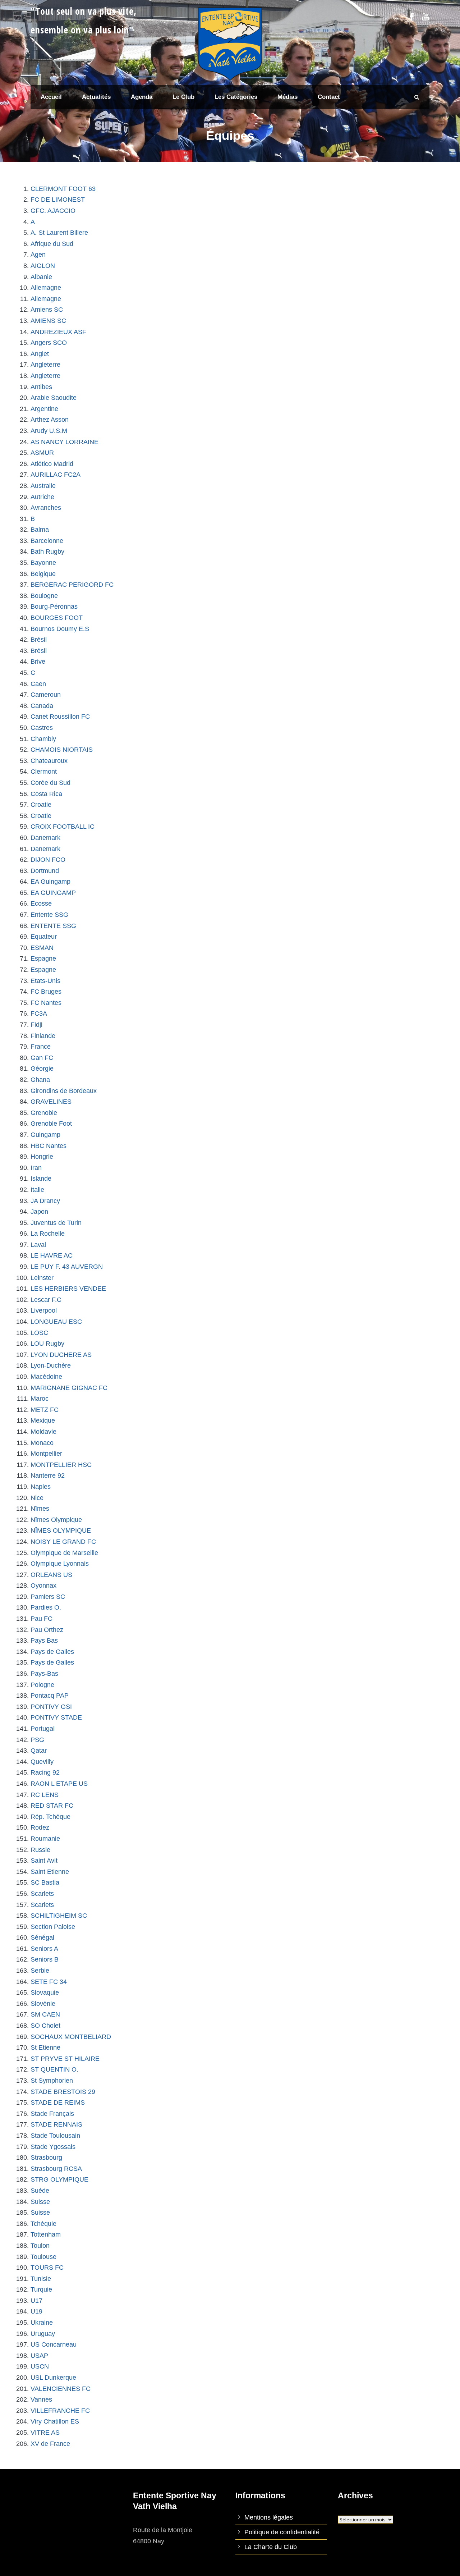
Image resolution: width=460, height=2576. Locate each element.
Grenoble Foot (51, 1124)
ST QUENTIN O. (54, 2069)
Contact (329, 97)
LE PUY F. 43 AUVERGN (67, 1267)
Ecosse (41, 903)
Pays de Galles (52, 1652)
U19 (36, 2311)
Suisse (40, 2202)
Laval (38, 1245)
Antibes (41, 387)
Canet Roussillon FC (60, 717)
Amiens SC (47, 310)
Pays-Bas (44, 1674)
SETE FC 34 (49, 1982)
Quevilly (42, 1762)
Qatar (39, 1751)
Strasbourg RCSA (56, 2169)
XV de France (50, 2444)
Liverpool (44, 1310)
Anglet (40, 354)
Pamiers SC (48, 1597)
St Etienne (45, 2047)
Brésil (39, 640)
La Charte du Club (271, 2547)
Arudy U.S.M (49, 431)
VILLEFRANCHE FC (60, 2411)
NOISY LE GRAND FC (63, 1542)
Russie (40, 1850)
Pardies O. (46, 1607)
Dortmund (45, 871)
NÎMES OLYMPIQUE (61, 1530)
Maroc (40, 1399)
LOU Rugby (47, 1344)
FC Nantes (46, 1003)
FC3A (39, 1014)
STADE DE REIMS (58, 2103)
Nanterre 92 (48, 1475)
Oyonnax (43, 1586)
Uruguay (43, 2334)
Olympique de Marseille (64, 1553)
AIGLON (43, 266)
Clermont (44, 772)
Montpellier (46, 1454)
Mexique (43, 1420)
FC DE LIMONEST (58, 200)
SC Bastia (45, 1882)
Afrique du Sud (52, 244)
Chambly (43, 739)
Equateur (44, 937)
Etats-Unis (45, 981)
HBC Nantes (49, 1146)
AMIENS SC (48, 321)
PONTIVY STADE (56, 1717)
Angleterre (45, 365)
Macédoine (46, 1377)
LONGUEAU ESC (56, 1322)
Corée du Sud (50, 783)
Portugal (43, 1729)
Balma (40, 530)
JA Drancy (45, 1201)
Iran (36, 1168)
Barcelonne (47, 541)
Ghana (40, 1080)
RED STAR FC (52, 1806)
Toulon (40, 2246)
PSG (37, 1740)
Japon (39, 1212)
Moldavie (43, 1432)
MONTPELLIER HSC (61, 1465)
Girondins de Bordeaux (64, 1091)
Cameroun (46, 695)
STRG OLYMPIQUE (59, 2179)
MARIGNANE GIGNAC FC (69, 1388)
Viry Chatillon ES (55, 2421)
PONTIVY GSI (51, 1707)
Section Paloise (53, 1927)
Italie (37, 1190)
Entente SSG (49, 915)
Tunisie (41, 2279)
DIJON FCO (48, 860)
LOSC (39, 1333)
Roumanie (45, 1839)
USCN (40, 2366)
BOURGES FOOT (57, 618)
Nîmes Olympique (56, 1520)
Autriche (42, 497)
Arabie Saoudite (54, 398)
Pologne (42, 1685)
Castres (42, 728)
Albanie (41, 277)
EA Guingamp (50, 882)
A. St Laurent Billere (59, 233)
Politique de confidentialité (282, 2532)
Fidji (36, 1025)
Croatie (41, 805)
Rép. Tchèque (50, 1817)
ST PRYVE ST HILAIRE (65, 2059)
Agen (38, 255)
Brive (38, 662)
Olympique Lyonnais (60, 1564)
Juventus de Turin (56, 1223)
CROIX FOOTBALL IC (63, 827)
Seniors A (44, 1949)
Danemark (45, 838)
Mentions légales (269, 2517)
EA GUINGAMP (53, 893)
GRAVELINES (51, 1102)
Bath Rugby (47, 552)
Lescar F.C (46, 1300)
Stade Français (52, 2114)
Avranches (46, 508)
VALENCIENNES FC (61, 2389)
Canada (42, 706)
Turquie (41, 2289)
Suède (40, 2191)
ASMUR (42, 453)
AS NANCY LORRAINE (65, 442)
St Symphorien (52, 2081)
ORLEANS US (51, 1575)
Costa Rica (46, 794)
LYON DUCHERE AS (61, 1355)
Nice (37, 1498)
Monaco (42, 1443)
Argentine (44, 409)
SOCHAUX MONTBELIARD (71, 2037)
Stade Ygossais (53, 2147)
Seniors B (45, 1959)
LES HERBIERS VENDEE (68, 1289)
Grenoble (44, 1113)
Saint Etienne (50, 1872)
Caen (38, 684)
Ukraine (42, 2323)
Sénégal (42, 1937)
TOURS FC (47, 2268)
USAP (39, 2356)
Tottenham (46, 2234)
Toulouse (43, 2257)
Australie (43, 486)
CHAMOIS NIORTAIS (62, 750)
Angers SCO (49, 343)
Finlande (43, 1036)
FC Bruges (46, 992)
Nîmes (40, 1509)
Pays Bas (44, 1641)
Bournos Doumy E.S (60, 629)
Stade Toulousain (55, 2136)
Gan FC (42, 1058)
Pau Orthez (47, 1630)
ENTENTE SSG (53, 926)
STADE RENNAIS (56, 2124)
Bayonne (43, 563)
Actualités (96, 97)
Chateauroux (49, 761)
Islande (41, 1179)
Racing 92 (45, 1772)
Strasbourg (46, 2158)
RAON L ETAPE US (59, 1784)
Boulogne (44, 596)
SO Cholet (45, 2026)
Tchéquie (43, 2224)
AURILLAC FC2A (56, 475)
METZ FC (45, 1410)
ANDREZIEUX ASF (58, 332)
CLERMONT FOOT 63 (63, 189)
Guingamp (45, 1135)
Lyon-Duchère (51, 1365)
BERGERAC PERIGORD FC (72, 585)
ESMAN (42, 948)
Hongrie (42, 1157)
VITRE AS (45, 2433)
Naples (41, 1487)
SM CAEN (45, 2014)
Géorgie (42, 1069)
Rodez (40, 1827)
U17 (36, 2301)
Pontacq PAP (50, 1696)
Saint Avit (44, 1861)
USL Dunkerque (53, 2378)
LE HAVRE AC (52, 1255)
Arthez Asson (50, 420)
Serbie (40, 1971)
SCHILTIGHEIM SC (59, 1916)
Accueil (51, 97)
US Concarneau (54, 2344)
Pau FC (42, 1619)
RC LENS (45, 1795)
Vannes (41, 2399)
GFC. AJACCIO (53, 211)
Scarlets (42, 1894)
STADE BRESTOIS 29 (63, 2092)
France (41, 1047)
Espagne (43, 958)
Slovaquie (45, 1992)
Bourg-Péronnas (54, 607)
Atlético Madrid (52, 464)
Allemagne (46, 288)
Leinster (42, 1278)
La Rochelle (48, 1234)
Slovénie (43, 2004)
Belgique (43, 574)
